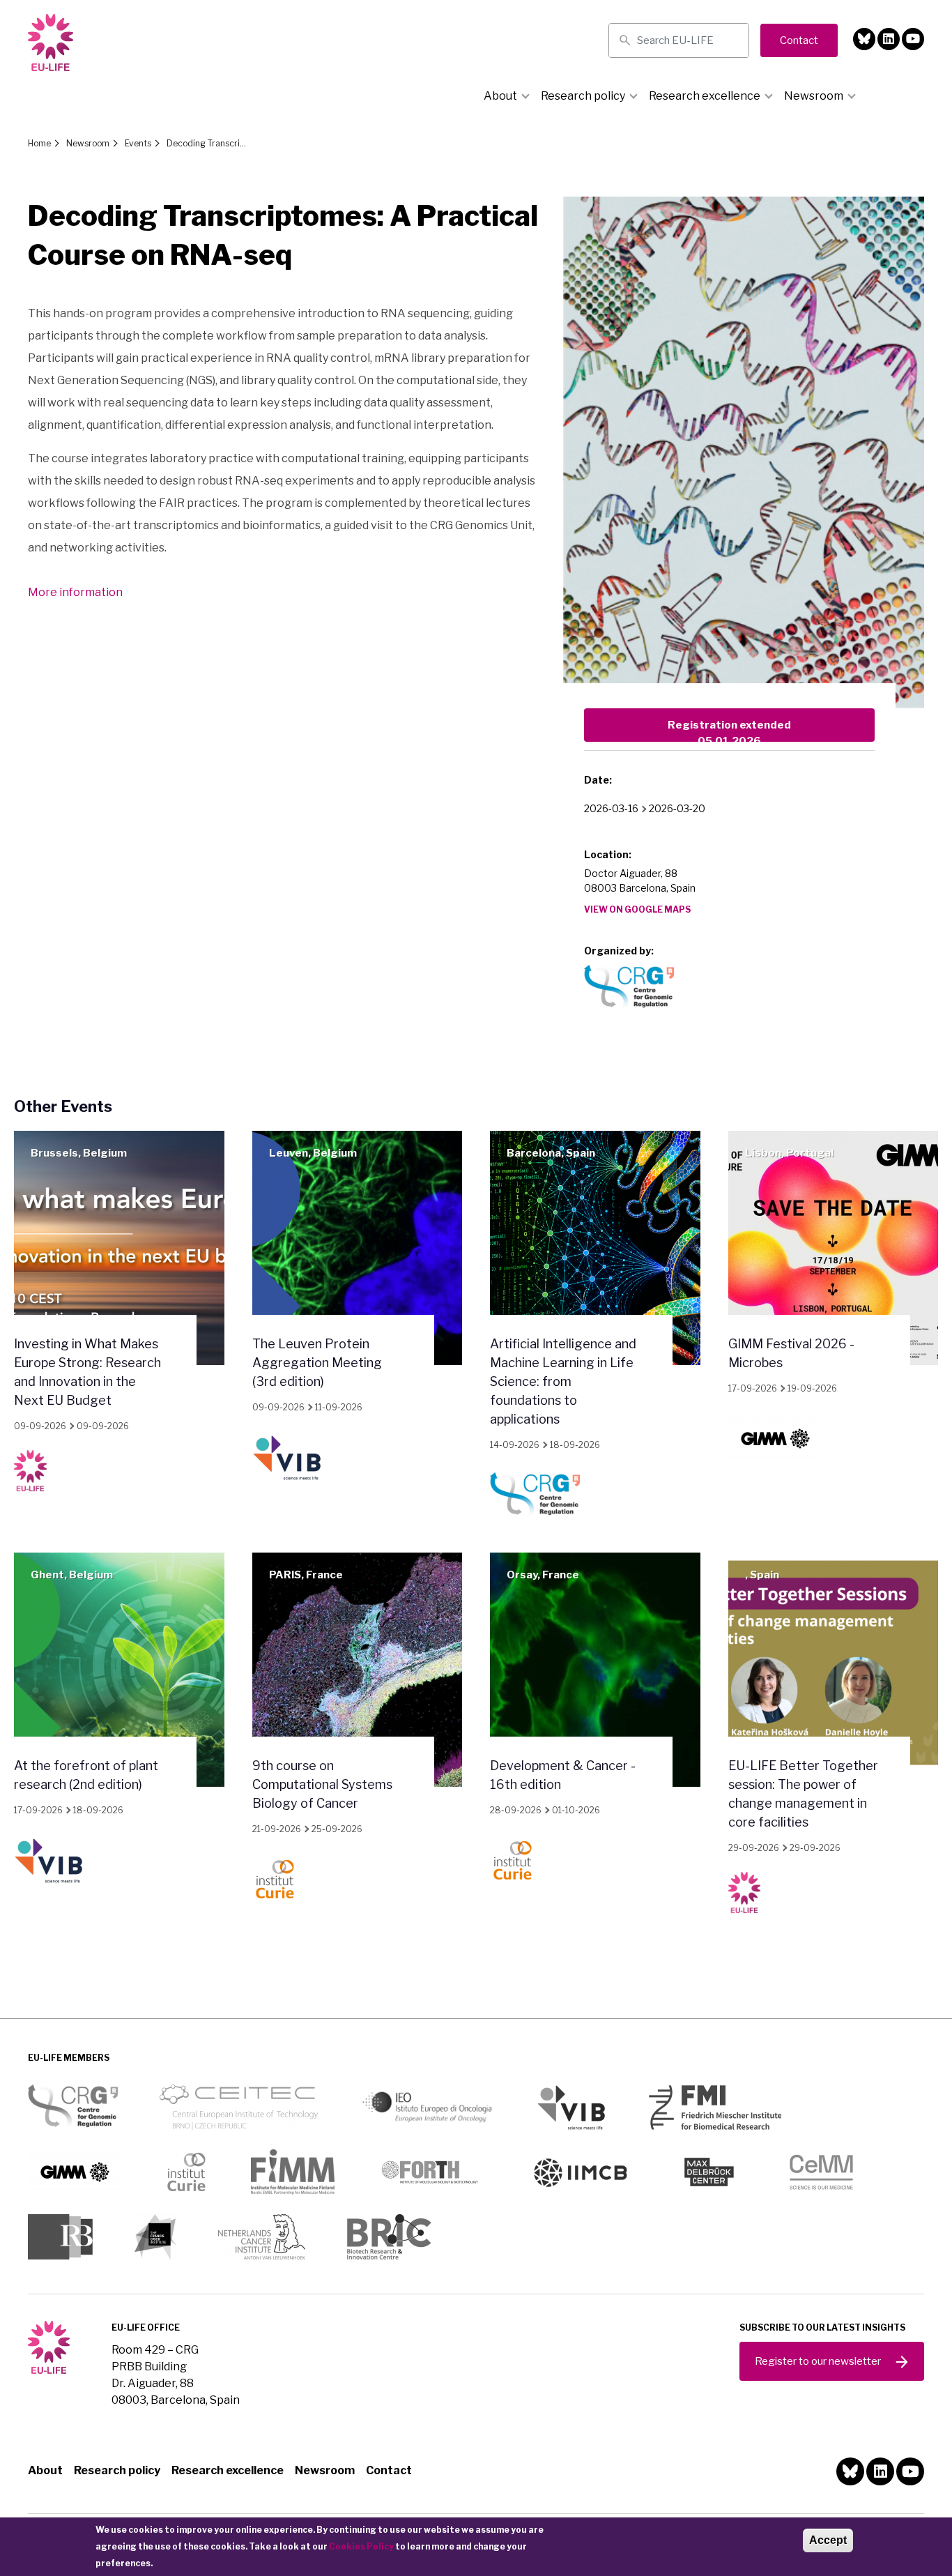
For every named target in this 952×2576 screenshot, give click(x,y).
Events (138, 143)
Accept (828, 2540)
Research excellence (705, 96)
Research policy (583, 96)
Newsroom (814, 96)
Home (39, 143)
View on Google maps (637, 909)
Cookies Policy (361, 2546)
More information (75, 592)
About (500, 96)
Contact (389, 2470)
